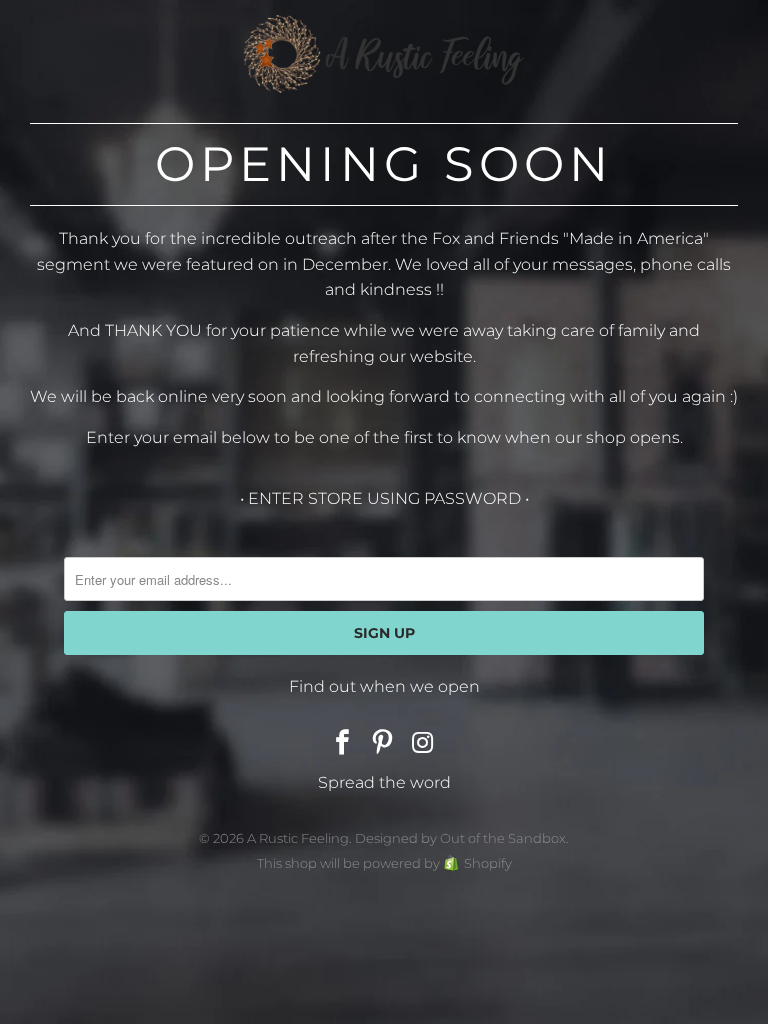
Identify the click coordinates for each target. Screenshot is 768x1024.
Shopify (488, 863)
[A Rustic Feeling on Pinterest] (383, 744)
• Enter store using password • (384, 498)
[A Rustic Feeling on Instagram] (423, 744)
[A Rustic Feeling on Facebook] (343, 744)
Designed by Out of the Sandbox (460, 838)
